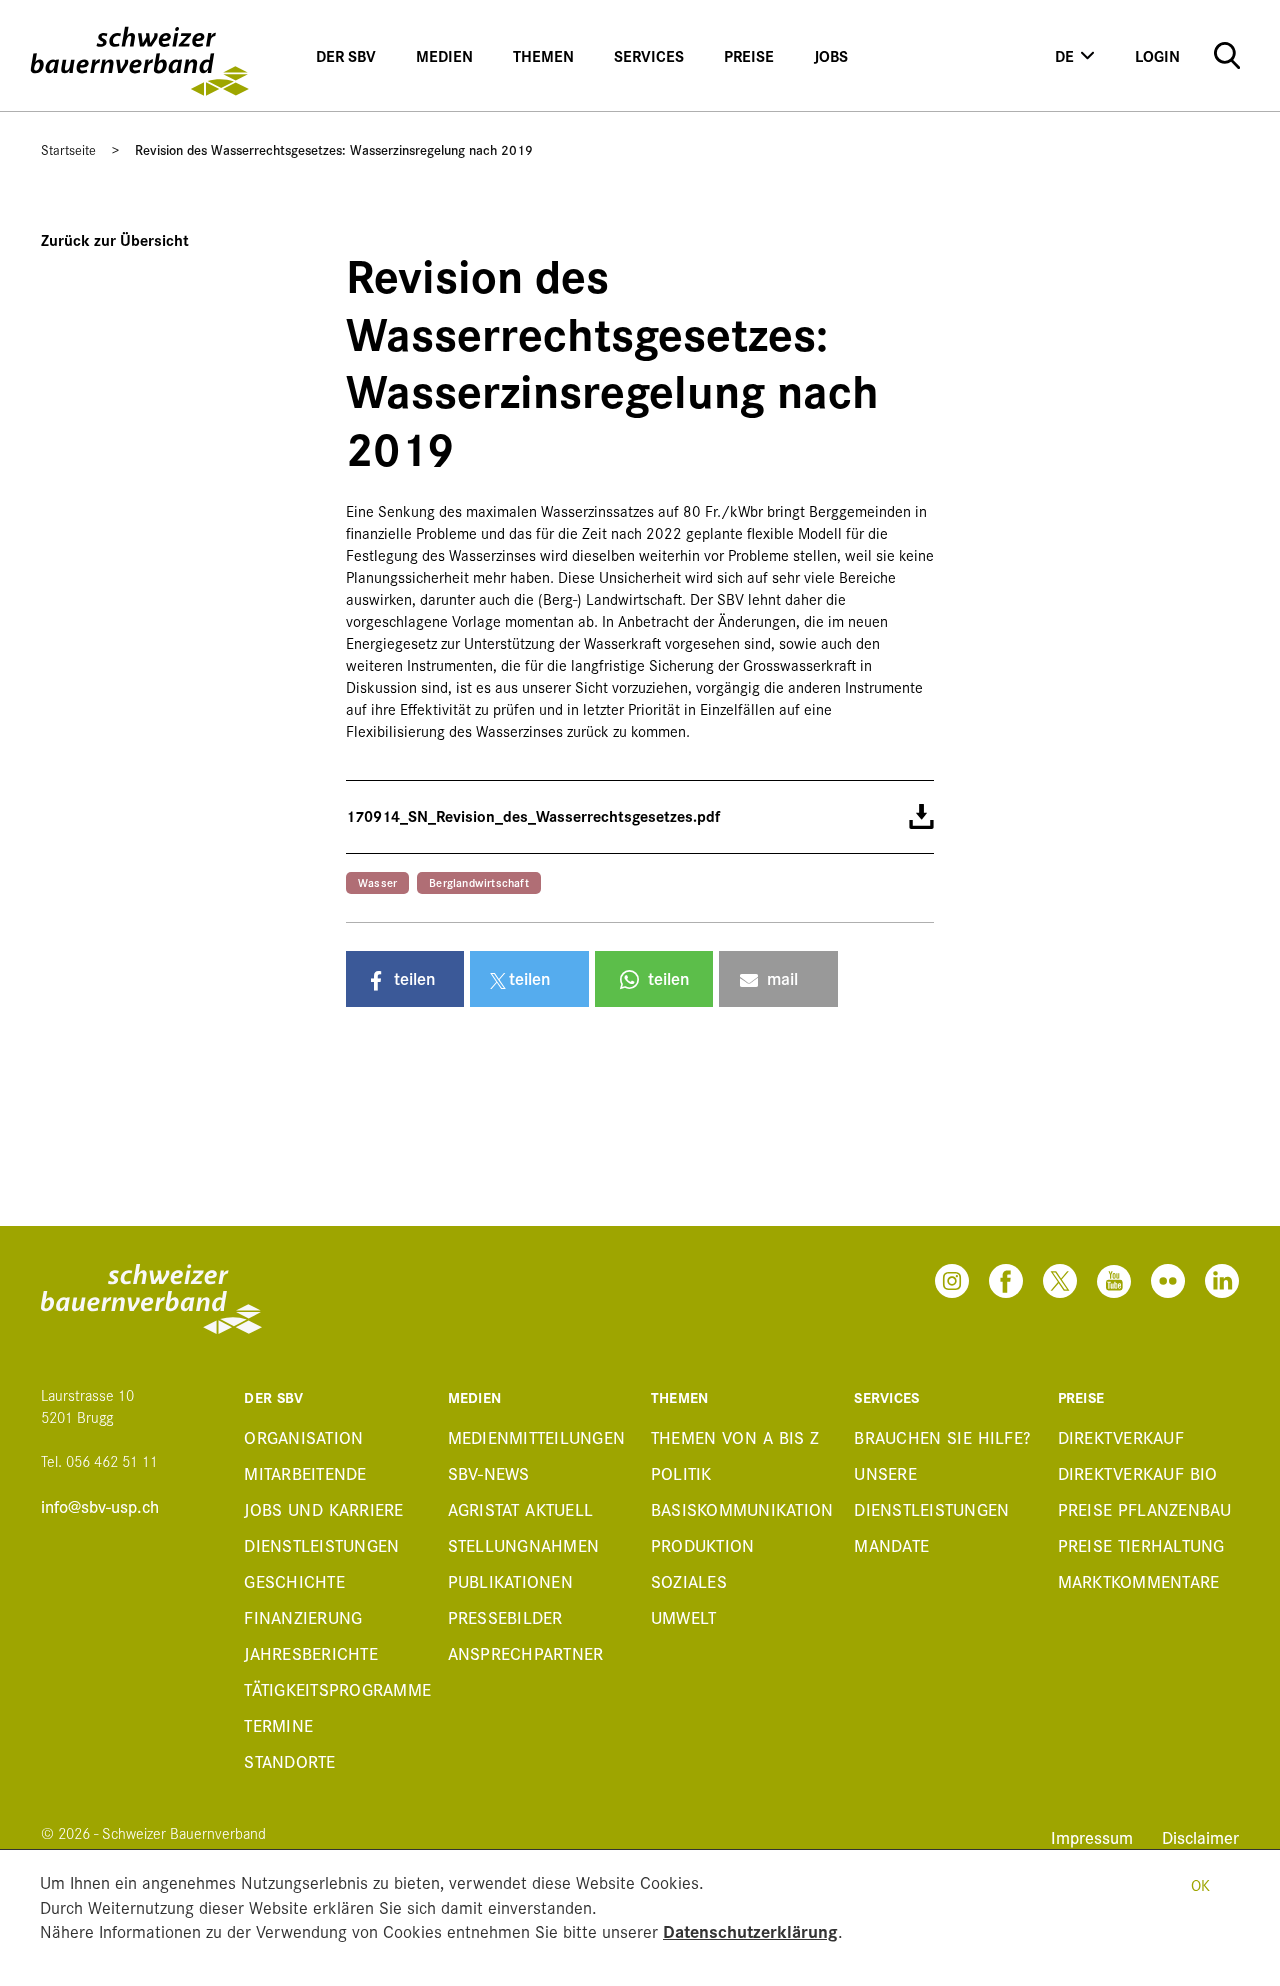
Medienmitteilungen (537, 1436)
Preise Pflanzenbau (1145, 1508)
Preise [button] (749, 55)
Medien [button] (444, 55)
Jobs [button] (831, 55)
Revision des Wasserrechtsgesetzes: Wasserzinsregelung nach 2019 (334, 149)
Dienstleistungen (321, 1544)
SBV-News (489, 1472)
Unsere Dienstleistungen (931, 1490)
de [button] (1064, 55)
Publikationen (510, 1580)
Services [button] (649, 55)
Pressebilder (505, 1616)
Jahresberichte (311, 1652)
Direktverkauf (1121, 1436)
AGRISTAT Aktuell (521, 1508)
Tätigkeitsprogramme (334, 1688)
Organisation (303, 1436)
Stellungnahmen (524, 1544)
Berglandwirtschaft (479, 882)
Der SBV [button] (346, 55)
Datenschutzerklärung (750, 1930)
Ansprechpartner (526, 1652)
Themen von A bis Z (735, 1436)
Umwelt (684, 1616)
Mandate (891, 1544)
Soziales (689, 1580)
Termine (278, 1724)
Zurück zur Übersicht (115, 239)
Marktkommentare (1139, 1580)
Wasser (377, 882)
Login (1157, 55)
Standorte (289, 1760)
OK (1200, 1884)
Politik (681, 1472)
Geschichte (294, 1580)
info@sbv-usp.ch (100, 1506)
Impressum (1094, 1836)
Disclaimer (1200, 1836)
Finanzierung (303, 1616)
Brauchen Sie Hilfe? (942, 1436)
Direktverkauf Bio (1138, 1472)
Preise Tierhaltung (1141, 1544)
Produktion (703, 1544)
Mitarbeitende (305, 1472)
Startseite (68, 149)
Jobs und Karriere (323, 1508)
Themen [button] (543, 55)
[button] (405, 979)
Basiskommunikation (741, 1508)
